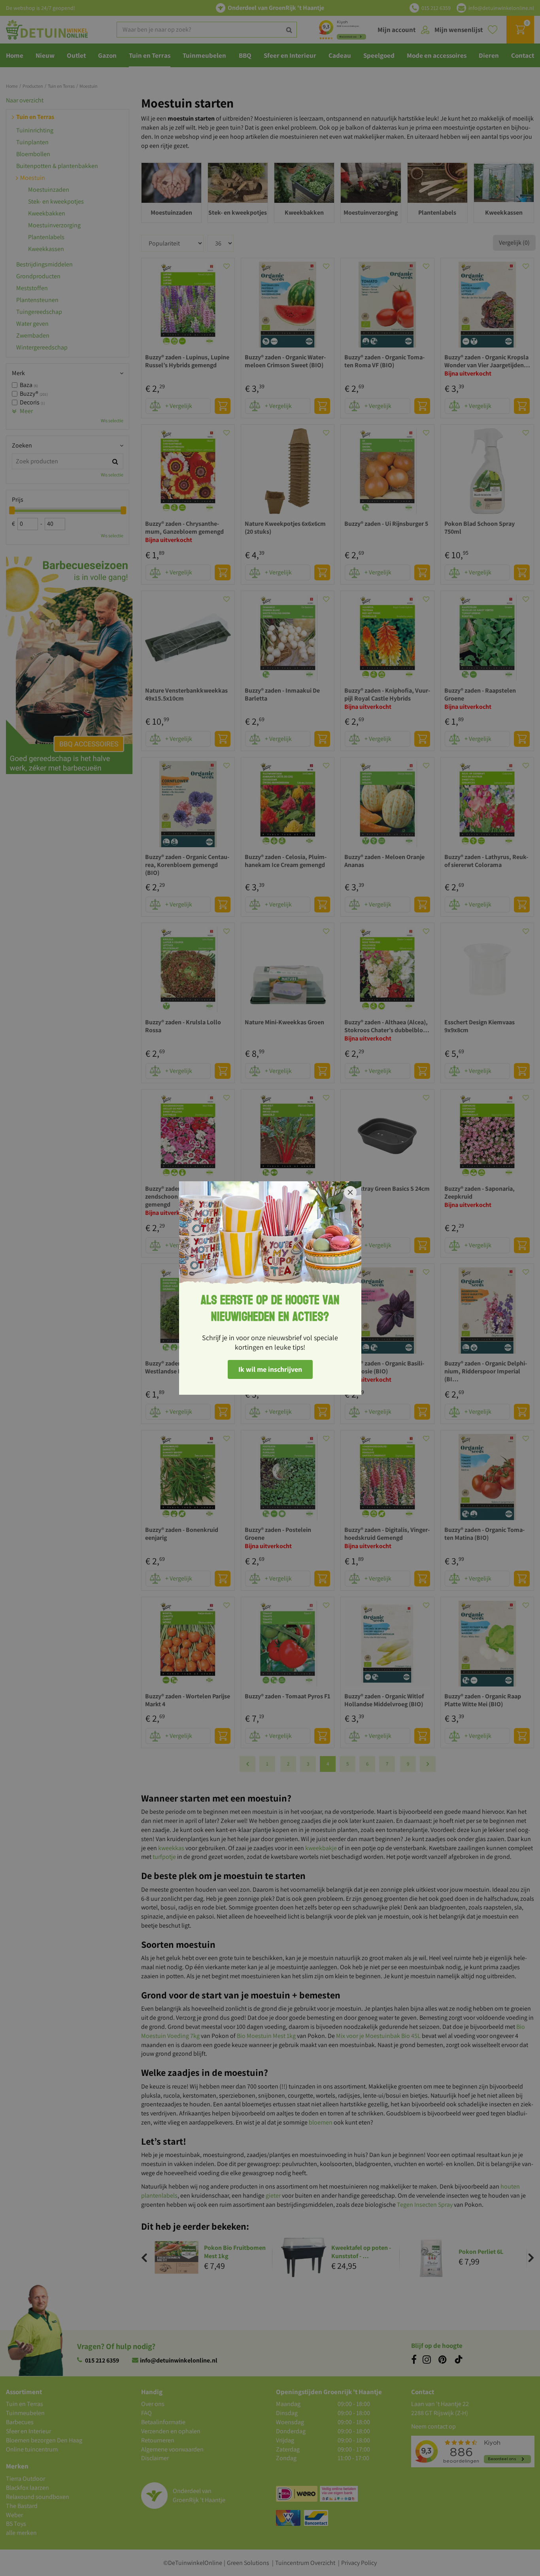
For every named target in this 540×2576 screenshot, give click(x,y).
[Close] (350, 1192)
